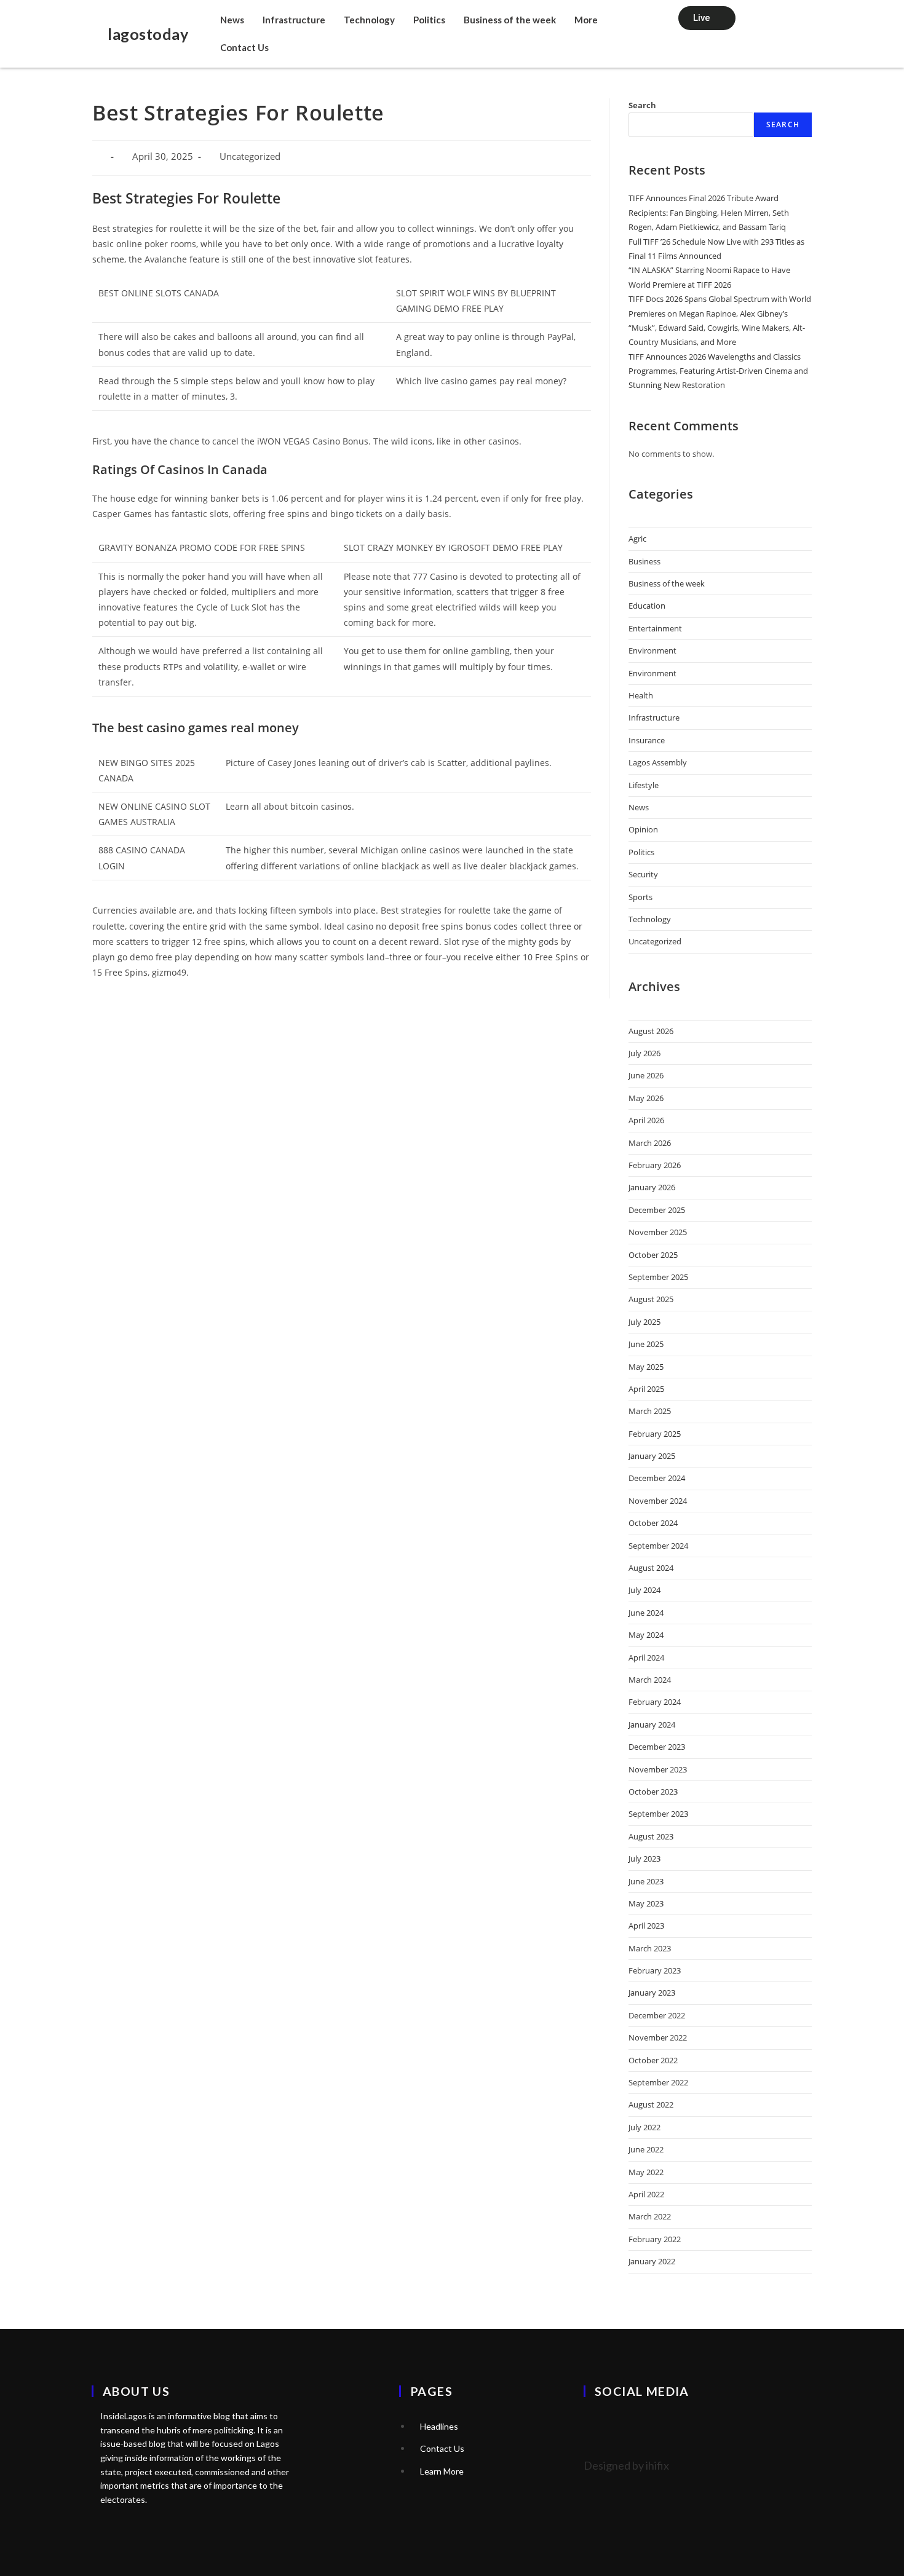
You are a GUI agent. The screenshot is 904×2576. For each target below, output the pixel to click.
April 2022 (646, 2194)
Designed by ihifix (626, 2465)
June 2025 (646, 1344)
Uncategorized (655, 941)
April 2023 (646, 1926)
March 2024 (650, 1680)
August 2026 (651, 1031)
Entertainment (655, 628)
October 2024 (653, 1523)
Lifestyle (644, 785)
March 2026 (650, 1143)
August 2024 (651, 1568)
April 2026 (646, 1120)
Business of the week (510, 20)
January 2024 (652, 1725)
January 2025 (652, 1456)
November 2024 (658, 1501)
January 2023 (652, 1993)
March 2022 (650, 2216)
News (232, 20)
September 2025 (658, 1277)
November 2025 (658, 1232)
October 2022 (653, 2060)
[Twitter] (599, 2425)
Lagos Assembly (658, 762)
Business (644, 561)
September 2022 (658, 2082)
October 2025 (653, 1255)
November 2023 (658, 1769)
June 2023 (646, 1881)
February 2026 (655, 1165)
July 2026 (644, 1053)
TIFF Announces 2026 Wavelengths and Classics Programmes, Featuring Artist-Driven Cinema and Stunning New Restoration (718, 371)
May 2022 (646, 2172)
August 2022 (651, 2104)
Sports (640, 897)
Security (643, 874)
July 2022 (644, 2127)
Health (641, 695)
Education (647, 606)
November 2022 (658, 2037)
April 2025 (646, 1389)
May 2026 (646, 1098)
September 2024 (658, 1546)
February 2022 (655, 2239)
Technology (369, 20)
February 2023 (655, 1970)
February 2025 (655, 1434)
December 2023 (657, 1747)
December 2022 (657, 2015)
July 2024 (644, 1590)
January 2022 (652, 2261)
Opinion (643, 829)
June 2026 (646, 1075)
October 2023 (653, 1792)
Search (642, 105)
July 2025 (644, 1322)
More (586, 20)
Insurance (647, 740)
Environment (652, 650)
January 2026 (652, 1187)
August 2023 (651, 1836)
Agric (637, 539)
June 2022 (646, 2149)
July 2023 (644, 1859)
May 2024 (646, 1635)
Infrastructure (294, 20)
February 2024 (655, 1702)
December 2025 (657, 1210)
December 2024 (657, 1478)
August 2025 (651, 1299)
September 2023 (658, 1814)
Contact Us (244, 47)
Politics (429, 20)
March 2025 (650, 1411)
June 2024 (646, 1613)
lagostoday (148, 34)
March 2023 (650, 1948)
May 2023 (646, 1903)
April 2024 (646, 1657)
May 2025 (646, 1367)
